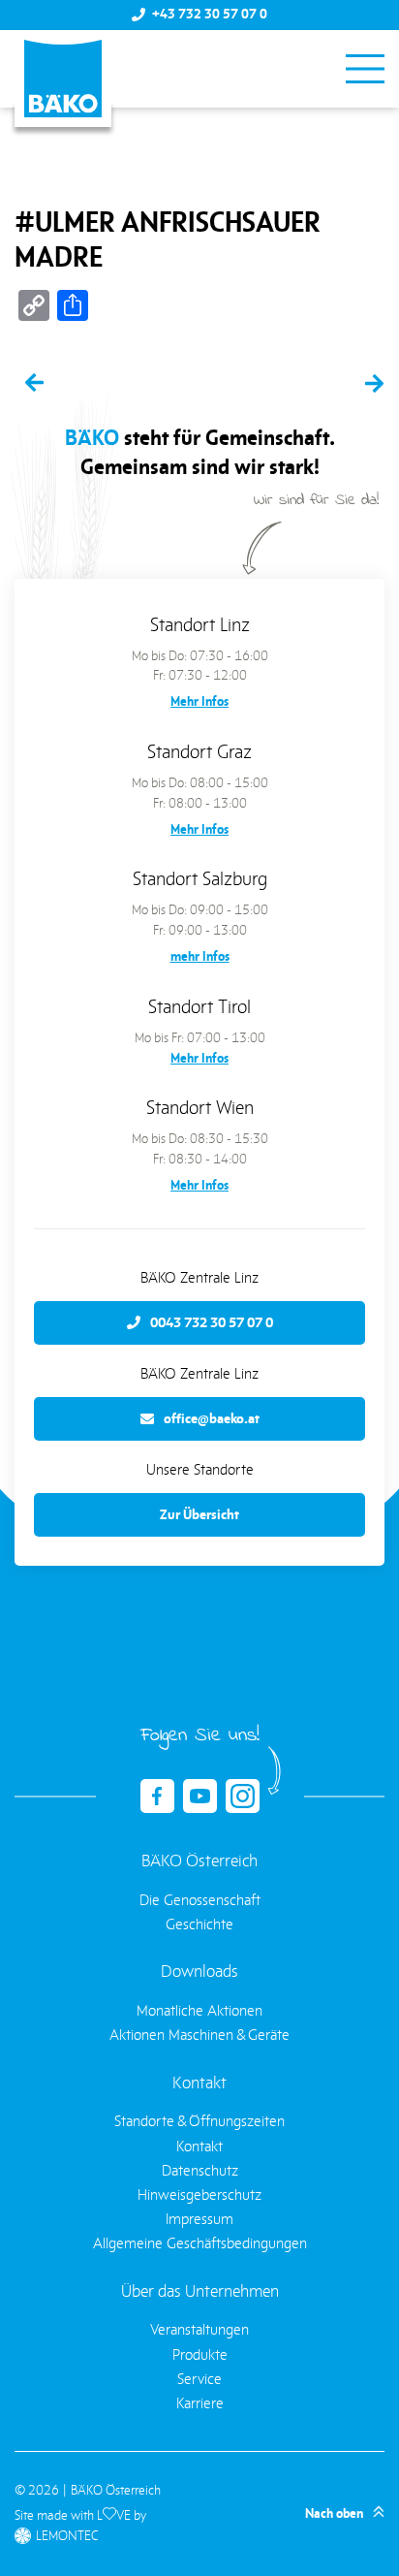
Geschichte (199, 1924)
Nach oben (334, 2513)
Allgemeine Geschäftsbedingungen (200, 2243)
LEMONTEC (67, 2536)
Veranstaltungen (199, 2329)
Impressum (199, 2219)
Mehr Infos (199, 701)
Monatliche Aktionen (199, 2010)
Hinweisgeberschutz (199, 2194)
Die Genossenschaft (200, 1900)
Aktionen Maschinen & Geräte (199, 2035)
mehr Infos (200, 956)
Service (199, 2379)
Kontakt (199, 2146)
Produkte (200, 2354)
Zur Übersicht (199, 1514)
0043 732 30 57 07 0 (212, 1322)
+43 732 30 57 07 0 (210, 15)
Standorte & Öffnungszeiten (199, 2121)
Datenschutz (200, 2170)
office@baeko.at (212, 1418)
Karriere (200, 2403)
